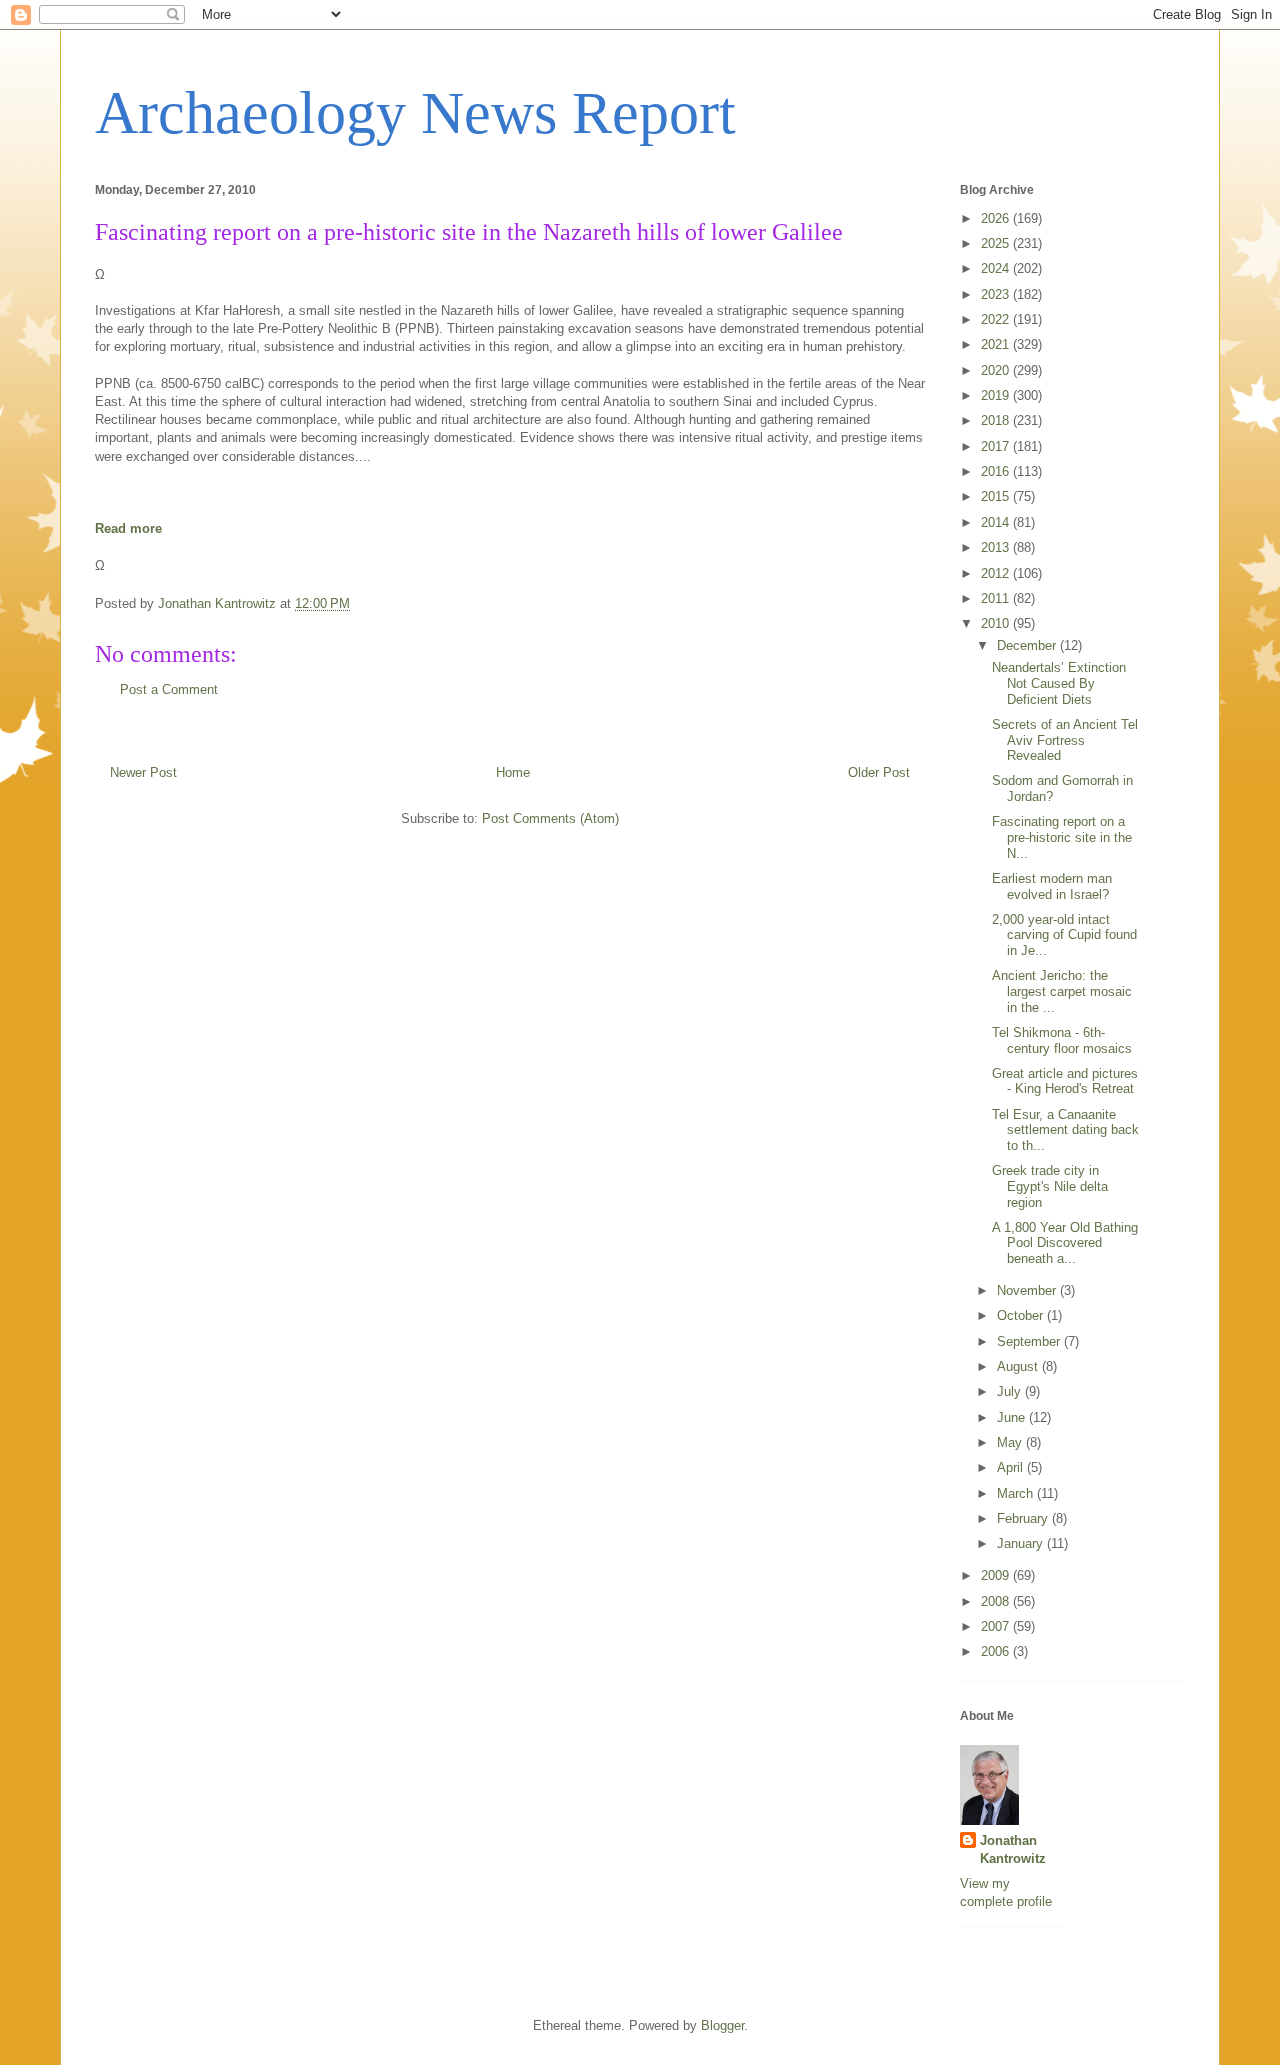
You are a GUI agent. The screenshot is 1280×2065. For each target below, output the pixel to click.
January (1022, 1543)
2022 (997, 319)
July (1011, 1391)
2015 (997, 496)
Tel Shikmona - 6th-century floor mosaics (1062, 1040)
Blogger (722, 2025)
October (1022, 1315)
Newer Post (143, 772)
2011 (997, 598)
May (1011, 1442)
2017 (997, 446)
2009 (997, 1575)
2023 (997, 294)
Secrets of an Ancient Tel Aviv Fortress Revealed (1065, 740)
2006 (997, 1651)
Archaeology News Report (415, 113)
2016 (997, 471)
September (1030, 1341)
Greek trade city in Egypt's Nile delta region (1050, 1186)
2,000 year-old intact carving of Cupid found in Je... (1064, 935)
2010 (997, 623)
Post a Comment (169, 689)
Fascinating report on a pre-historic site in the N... (1062, 837)
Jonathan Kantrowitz (1013, 1849)
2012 (997, 573)
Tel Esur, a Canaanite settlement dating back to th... (1065, 1130)
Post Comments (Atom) (550, 818)
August (1019, 1366)
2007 (997, 1626)
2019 (997, 395)
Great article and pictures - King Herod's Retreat (1065, 1081)
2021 (997, 344)
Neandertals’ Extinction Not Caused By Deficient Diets (1059, 683)
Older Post (879, 772)
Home (513, 772)
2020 (997, 370)
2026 (997, 218)
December (1028, 645)
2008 (997, 1601)
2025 (997, 243)
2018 (997, 420)
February (1024, 1518)
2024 (997, 268)
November (1028, 1290)
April (1012, 1467)
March (1017, 1493)
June (1013, 1417)
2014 (997, 522)
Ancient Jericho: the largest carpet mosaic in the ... (1062, 991)
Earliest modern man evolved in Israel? (1052, 886)
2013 (997, 547)
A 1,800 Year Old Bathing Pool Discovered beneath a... (1065, 1243)
